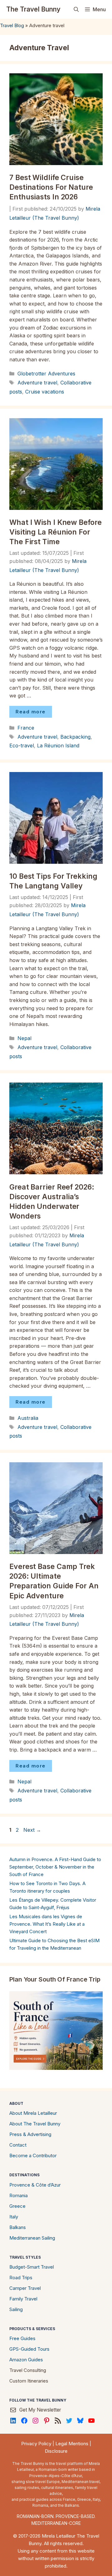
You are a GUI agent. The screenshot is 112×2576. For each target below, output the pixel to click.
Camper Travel (25, 2288)
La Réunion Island (58, 745)
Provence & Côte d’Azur (35, 2185)
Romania (19, 2195)
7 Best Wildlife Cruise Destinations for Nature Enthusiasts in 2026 (51, 187)
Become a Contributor (33, 2156)
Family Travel (23, 2299)
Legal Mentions (72, 2444)
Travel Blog (12, 25)
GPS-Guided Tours (29, 2349)
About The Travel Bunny (35, 2124)
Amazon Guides (26, 2360)
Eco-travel (22, 745)
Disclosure (56, 2451)
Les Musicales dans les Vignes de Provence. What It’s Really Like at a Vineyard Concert (47, 1924)
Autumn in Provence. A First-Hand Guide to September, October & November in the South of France (55, 1867)
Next (32, 1830)
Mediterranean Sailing (32, 2238)
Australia (28, 1418)
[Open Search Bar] (76, 9)
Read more (31, 712)
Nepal (24, 1038)
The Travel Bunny (33, 9)
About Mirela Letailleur (33, 2113)
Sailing (16, 2309)
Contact (18, 2145)
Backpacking (75, 737)
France (26, 728)
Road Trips (21, 2278)
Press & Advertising (30, 2134)
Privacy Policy (36, 2444)
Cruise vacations (45, 392)
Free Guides (22, 2338)
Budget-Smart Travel (32, 2267)
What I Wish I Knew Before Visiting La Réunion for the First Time (56, 532)
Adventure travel (37, 383)
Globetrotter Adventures (46, 374)
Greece (17, 2206)
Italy (14, 2217)
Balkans (18, 2227)
